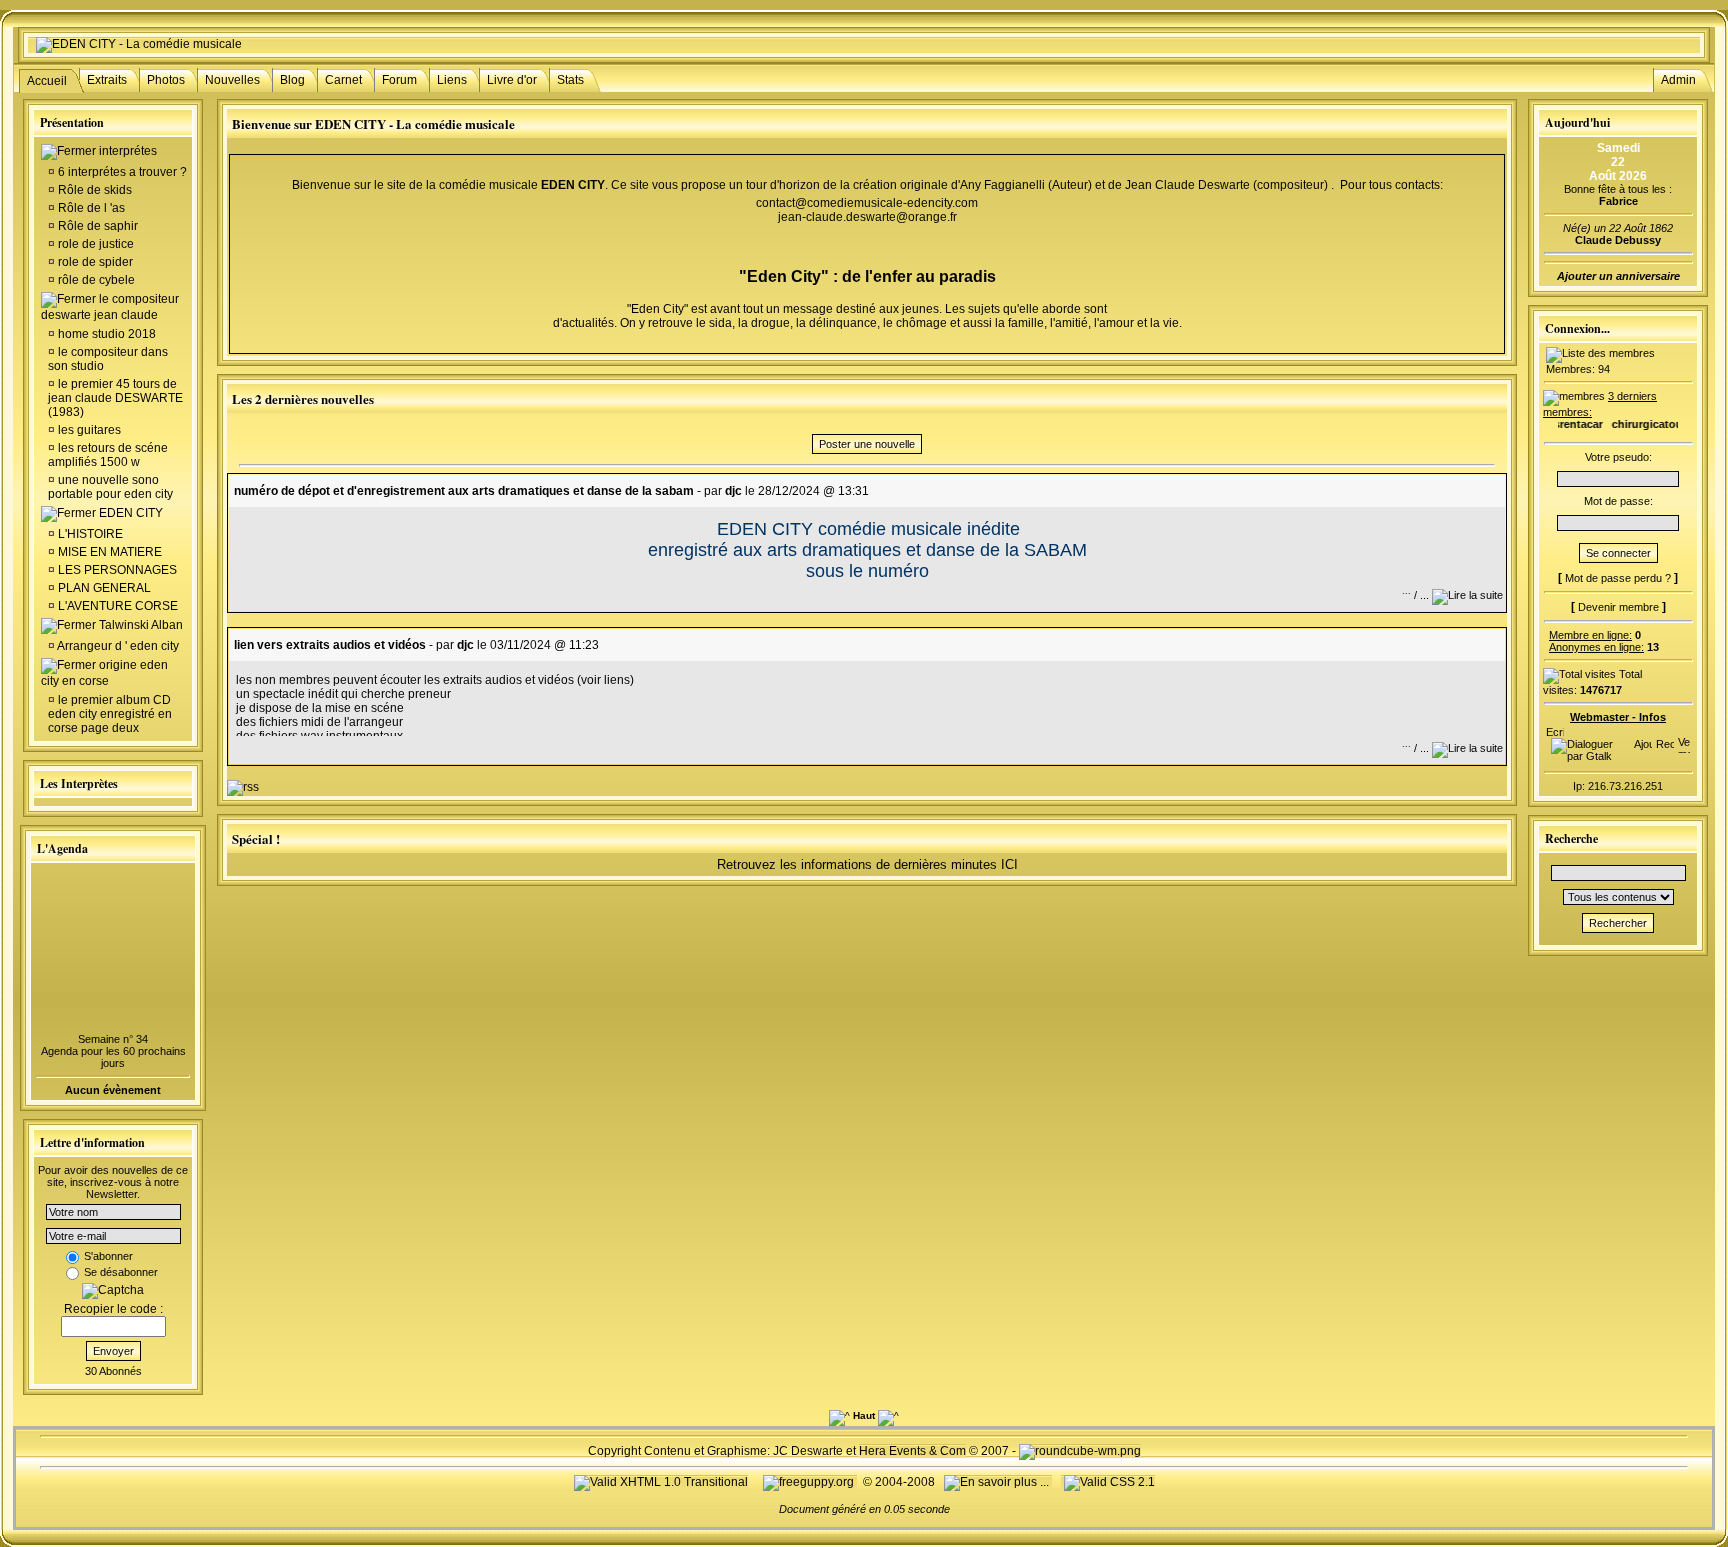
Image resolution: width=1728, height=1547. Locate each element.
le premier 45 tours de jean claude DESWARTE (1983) (115, 398)
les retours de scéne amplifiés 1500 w (108, 455)
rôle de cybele (95, 280)
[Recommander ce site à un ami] (1665, 740)
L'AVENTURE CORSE (118, 606)
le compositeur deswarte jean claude (110, 307)
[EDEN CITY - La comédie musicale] (139, 44)
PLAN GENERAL (104, 588)
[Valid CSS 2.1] (1108, 1482)
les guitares (88, 430)
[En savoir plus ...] (998, 1482)
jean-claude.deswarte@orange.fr (867, 217)
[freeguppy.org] (810, 1482)
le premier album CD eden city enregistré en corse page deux (110, 714)
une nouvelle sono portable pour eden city (110, 487)
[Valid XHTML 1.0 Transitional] (661, 1482)
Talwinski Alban (141, 625)
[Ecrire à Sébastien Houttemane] (1555, 728)
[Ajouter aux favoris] (1643, 740)
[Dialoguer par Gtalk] (1588, 756)
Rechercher (1618, 923)
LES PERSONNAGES (117, 570)
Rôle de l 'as (90, 208)
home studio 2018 (105, 334)
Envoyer (113, 1351)
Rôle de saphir (96, 226)
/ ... (1417, 595)
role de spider (94, 262)
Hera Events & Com (912, 1451)
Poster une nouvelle (867, 444)
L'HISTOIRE (90, 534)
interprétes (128, 151)
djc (733, 491)
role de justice (94, 244)
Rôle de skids (93, 190)
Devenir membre (1618, 607)
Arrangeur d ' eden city (117, 646)
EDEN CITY (131, 513)
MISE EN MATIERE (110, 552)
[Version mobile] (1684, 740)
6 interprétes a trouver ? (121, 172)
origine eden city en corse (104, 673)
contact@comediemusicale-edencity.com (867, 203)
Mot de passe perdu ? (1618, 578)
